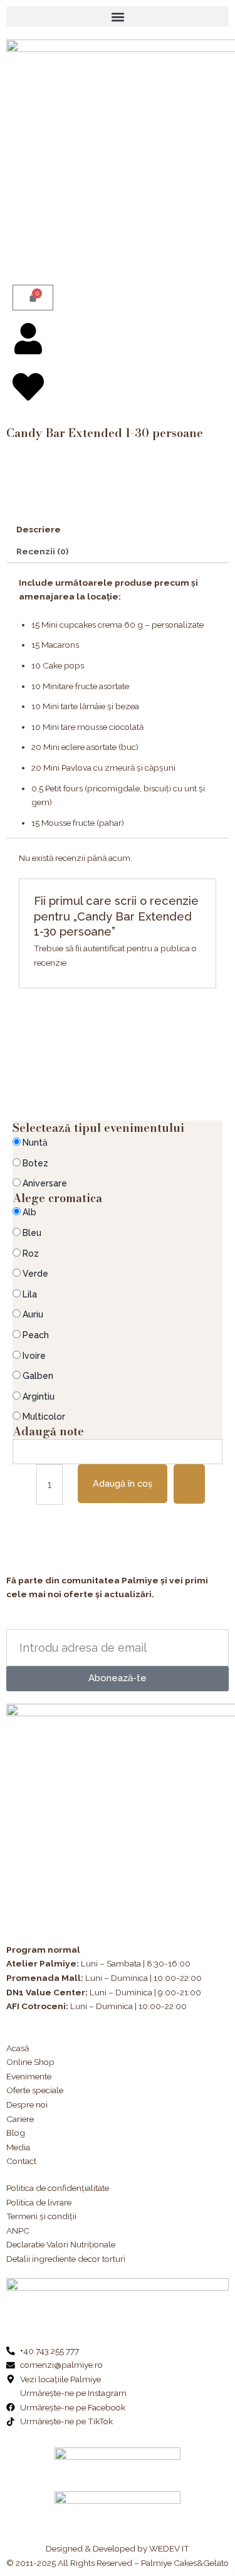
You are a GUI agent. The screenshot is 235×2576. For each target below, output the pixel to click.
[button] (118, 17)
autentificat (104, 948)
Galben (38, 1376)
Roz (31, 1254)
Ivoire (34, 1356)
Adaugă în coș (123, 1483)
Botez (35, 1163)
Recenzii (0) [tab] (42, 551)
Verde (35, 1274)
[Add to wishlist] (189, 1484)
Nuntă (35, 1143)
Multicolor (44, 1417)
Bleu (32, 1233)
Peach (36, 1335)
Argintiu (39, 1396)
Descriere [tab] (39, 529)
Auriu (33, 1314)
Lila (30, 1294)
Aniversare (45, 1183)
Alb (29, 1212)
